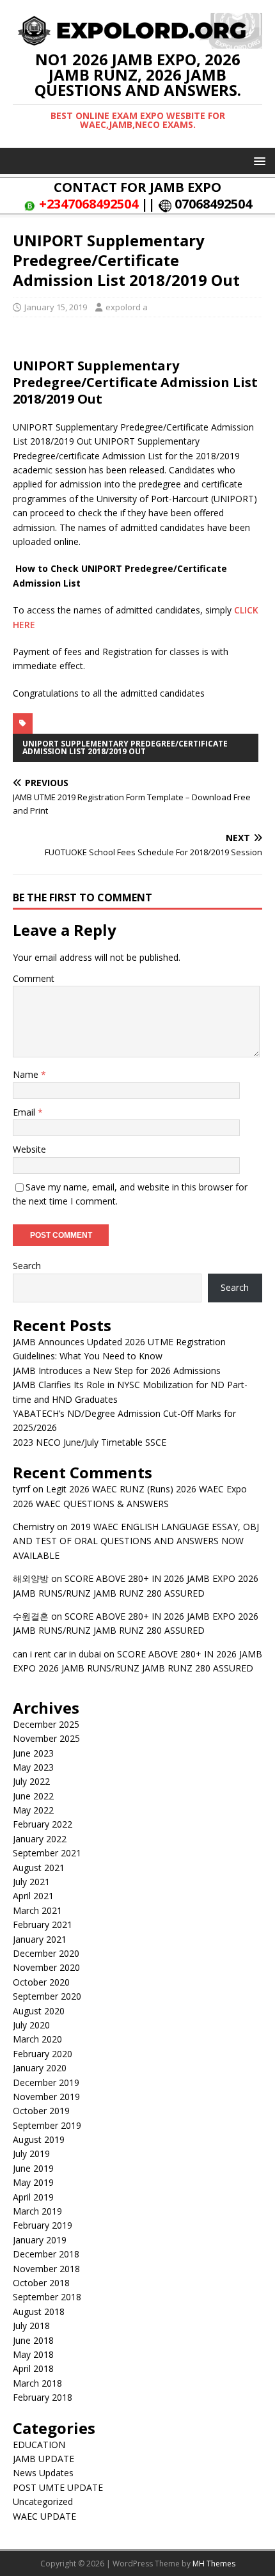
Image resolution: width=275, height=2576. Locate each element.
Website (29, 1149)
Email (25, 1112)
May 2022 (33, 1810)
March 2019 (37, 2211)
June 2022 (33, 1796)
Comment (34, 978)
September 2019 (47, 2125)
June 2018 (33, 2340)
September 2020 (47, 1996)
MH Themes (214, 2564)
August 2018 (39, 2311)
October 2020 (41, 1982)
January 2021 (40, 1939)
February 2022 (43, 1824)
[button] (257, 160)
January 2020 (40, 2068)
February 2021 (43, 1924)
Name (27, 1074)
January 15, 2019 (56, 307)
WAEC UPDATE (44, 2516)
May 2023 (33, 1767)
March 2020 (37, 2039)
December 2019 (46, 2082)
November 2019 (46, 2097)
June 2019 (33, 2168)
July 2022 (31, 1781)
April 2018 (33, 2368)
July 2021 (31, 1882)
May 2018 (33, 2354)
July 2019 (31, 2153)
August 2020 (39, 2011)
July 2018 (31, 2326)
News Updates (43, 2473)
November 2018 (46, 2269)
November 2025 (46, 1738)
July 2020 (31, 2025)
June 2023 (33, 1753)
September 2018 (47, 2297)
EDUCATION (39, 2445)
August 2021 (39, 1868)
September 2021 (47, 1853)
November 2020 (46, 1967)
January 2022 (40, 1839)
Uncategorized (43, 2501)
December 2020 (46, 1953)
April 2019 (33, 2197)
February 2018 (43, 2397)
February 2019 (43, 2225)
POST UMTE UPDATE (58, 2487)
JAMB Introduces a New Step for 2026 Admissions (117, 1371)
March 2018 (37, 2383)
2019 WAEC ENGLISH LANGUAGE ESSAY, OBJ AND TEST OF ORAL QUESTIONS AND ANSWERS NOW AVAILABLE (136, 1541)
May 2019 (33, 2182)
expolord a (127, 307)
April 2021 (33, 1896)
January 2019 (40, 2240)
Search (27, 1266)
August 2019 (39, 2139)
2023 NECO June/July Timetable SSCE (90, 1442)
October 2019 (41, 2111)
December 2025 (46, 1724)
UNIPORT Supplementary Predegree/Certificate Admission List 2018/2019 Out (125, 747)
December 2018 (46, 2254)
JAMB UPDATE (43, 2459)
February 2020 (43, 2054)
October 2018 (41, 2283)
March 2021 (37, 1910)
